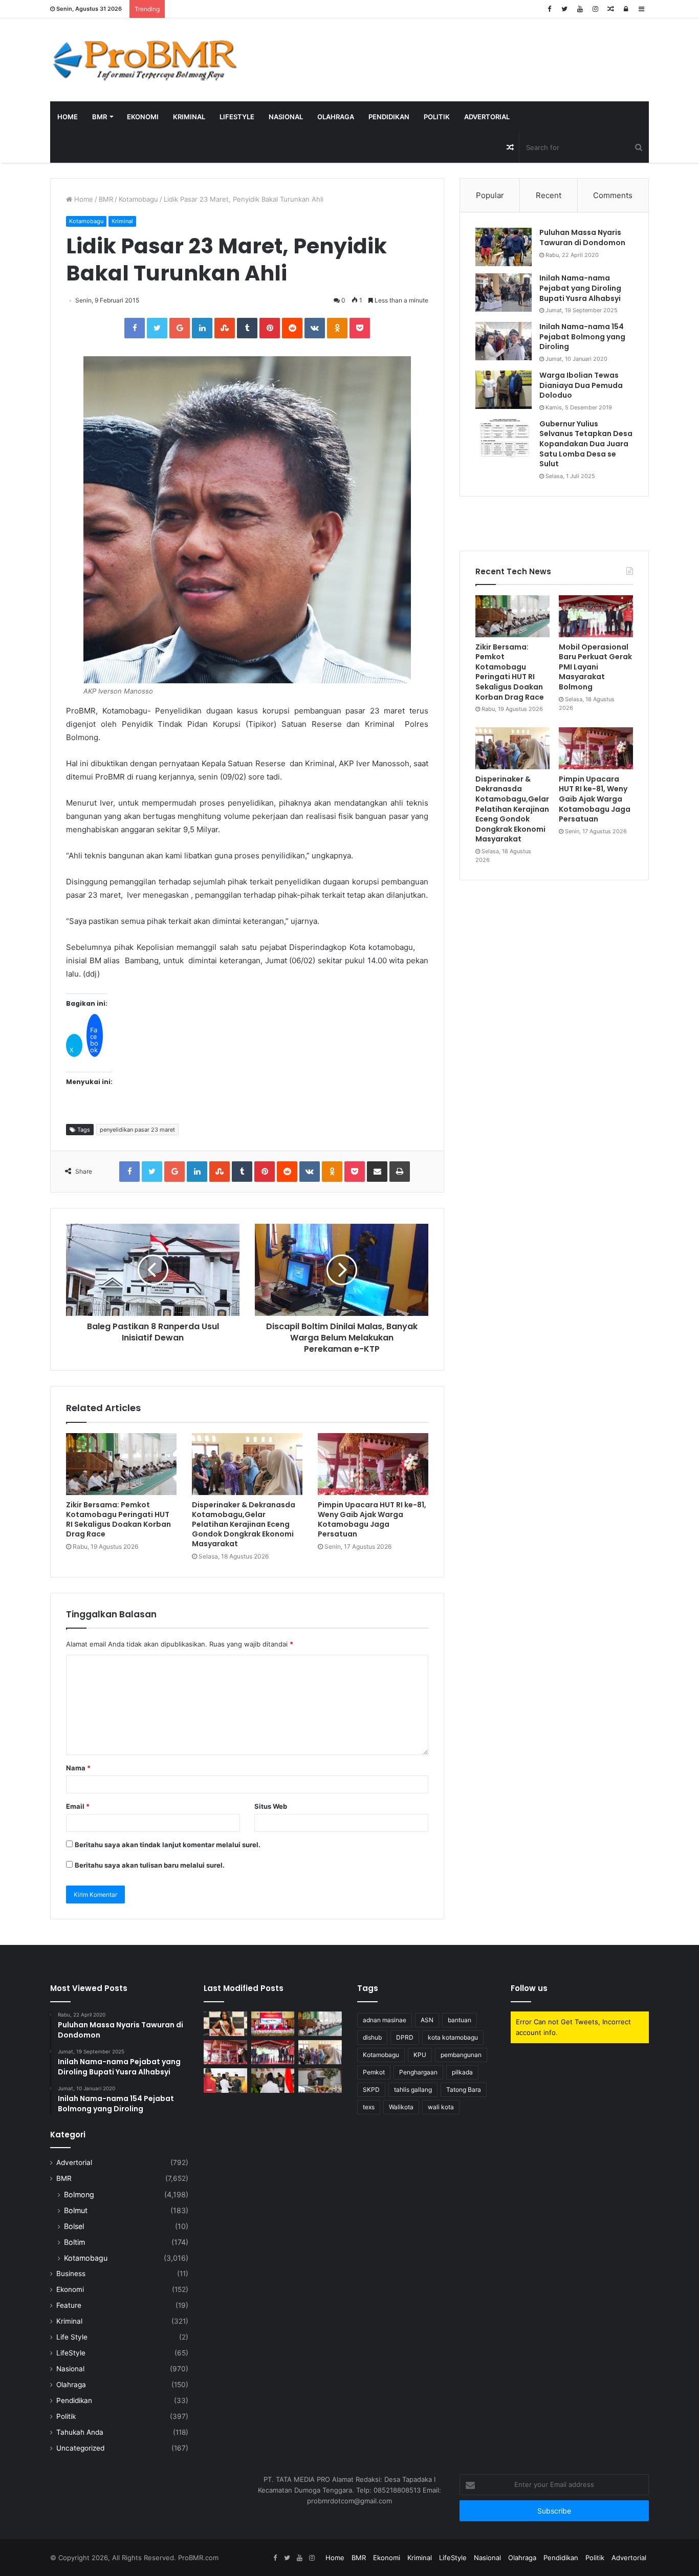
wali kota (441, 2107)
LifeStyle (237, 117)
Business (71, 2274)
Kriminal (189, 117)
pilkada (462, 2072)
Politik (437, 117)
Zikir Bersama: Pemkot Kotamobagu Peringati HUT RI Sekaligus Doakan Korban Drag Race (118, 1519)
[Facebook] (549, 9)
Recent (549, 195)
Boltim (74, 2242)
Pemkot (374, 2072)
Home (68, 117)
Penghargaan (418, 2072)
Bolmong (79, 2194)
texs (369, 2107)
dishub (372, 2037)
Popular (490, 195)
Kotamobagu (138, 199)
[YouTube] (580, 9)
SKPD (371, 2090)
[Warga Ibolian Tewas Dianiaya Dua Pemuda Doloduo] (504, 390)
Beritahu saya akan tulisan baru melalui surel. (150, 1865)
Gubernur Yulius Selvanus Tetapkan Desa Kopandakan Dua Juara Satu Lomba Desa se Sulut (586, 444)
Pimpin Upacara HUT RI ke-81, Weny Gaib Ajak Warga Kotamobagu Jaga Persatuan (372, 1519)
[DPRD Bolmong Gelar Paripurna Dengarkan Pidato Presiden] (273, 2024)
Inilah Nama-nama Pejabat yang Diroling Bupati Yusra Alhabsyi (580, 288)
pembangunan (461, 2055)
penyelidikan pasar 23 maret (137, 1130)
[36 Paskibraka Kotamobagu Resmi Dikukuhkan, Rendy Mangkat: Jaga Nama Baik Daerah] (320, 2081)
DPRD (405, 2037)
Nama (78, 1768)
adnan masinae (385, 2020)
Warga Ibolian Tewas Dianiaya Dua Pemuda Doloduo (581, 385)
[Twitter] (564, 9)
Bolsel (74, 2226)
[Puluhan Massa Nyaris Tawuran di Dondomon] (504, 247)
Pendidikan (389, 117)
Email (78, 1806)
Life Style (72, 2337)
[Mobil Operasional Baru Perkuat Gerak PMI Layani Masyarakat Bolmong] (596, 616)
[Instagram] (595, 9)
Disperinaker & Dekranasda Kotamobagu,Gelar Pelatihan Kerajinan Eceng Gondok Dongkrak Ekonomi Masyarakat (244, 1524)
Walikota (401, 2107)
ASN (427, 2020)
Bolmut (76, 2210)
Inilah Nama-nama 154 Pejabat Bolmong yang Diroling (582, 337)
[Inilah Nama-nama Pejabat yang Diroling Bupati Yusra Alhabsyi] (504, 293)
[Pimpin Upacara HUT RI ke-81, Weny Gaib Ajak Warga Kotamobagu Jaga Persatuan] (373, 1464)
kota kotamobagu (453, 2037)
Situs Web (271, 1806)
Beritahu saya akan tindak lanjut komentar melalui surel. (168, 1845)
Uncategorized (80, 2448)
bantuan (460, 2020)
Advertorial (487, 117)
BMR (100, 117)
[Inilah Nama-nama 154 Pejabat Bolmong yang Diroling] (504, 341)
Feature (69, 2305)
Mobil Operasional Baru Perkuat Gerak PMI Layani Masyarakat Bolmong (595, 667)
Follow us (529, 1988)
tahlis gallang (413, 2090)
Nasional (286, 117)
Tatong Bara (464, 2090)
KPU (420, 2055)
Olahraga (336, 117)
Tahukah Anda (80, 2432)
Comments (613, 195)
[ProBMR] (145, 60)
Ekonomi (143, 117)
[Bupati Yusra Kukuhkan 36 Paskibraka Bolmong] (273, 2081)
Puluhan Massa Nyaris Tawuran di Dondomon (582, 237)
